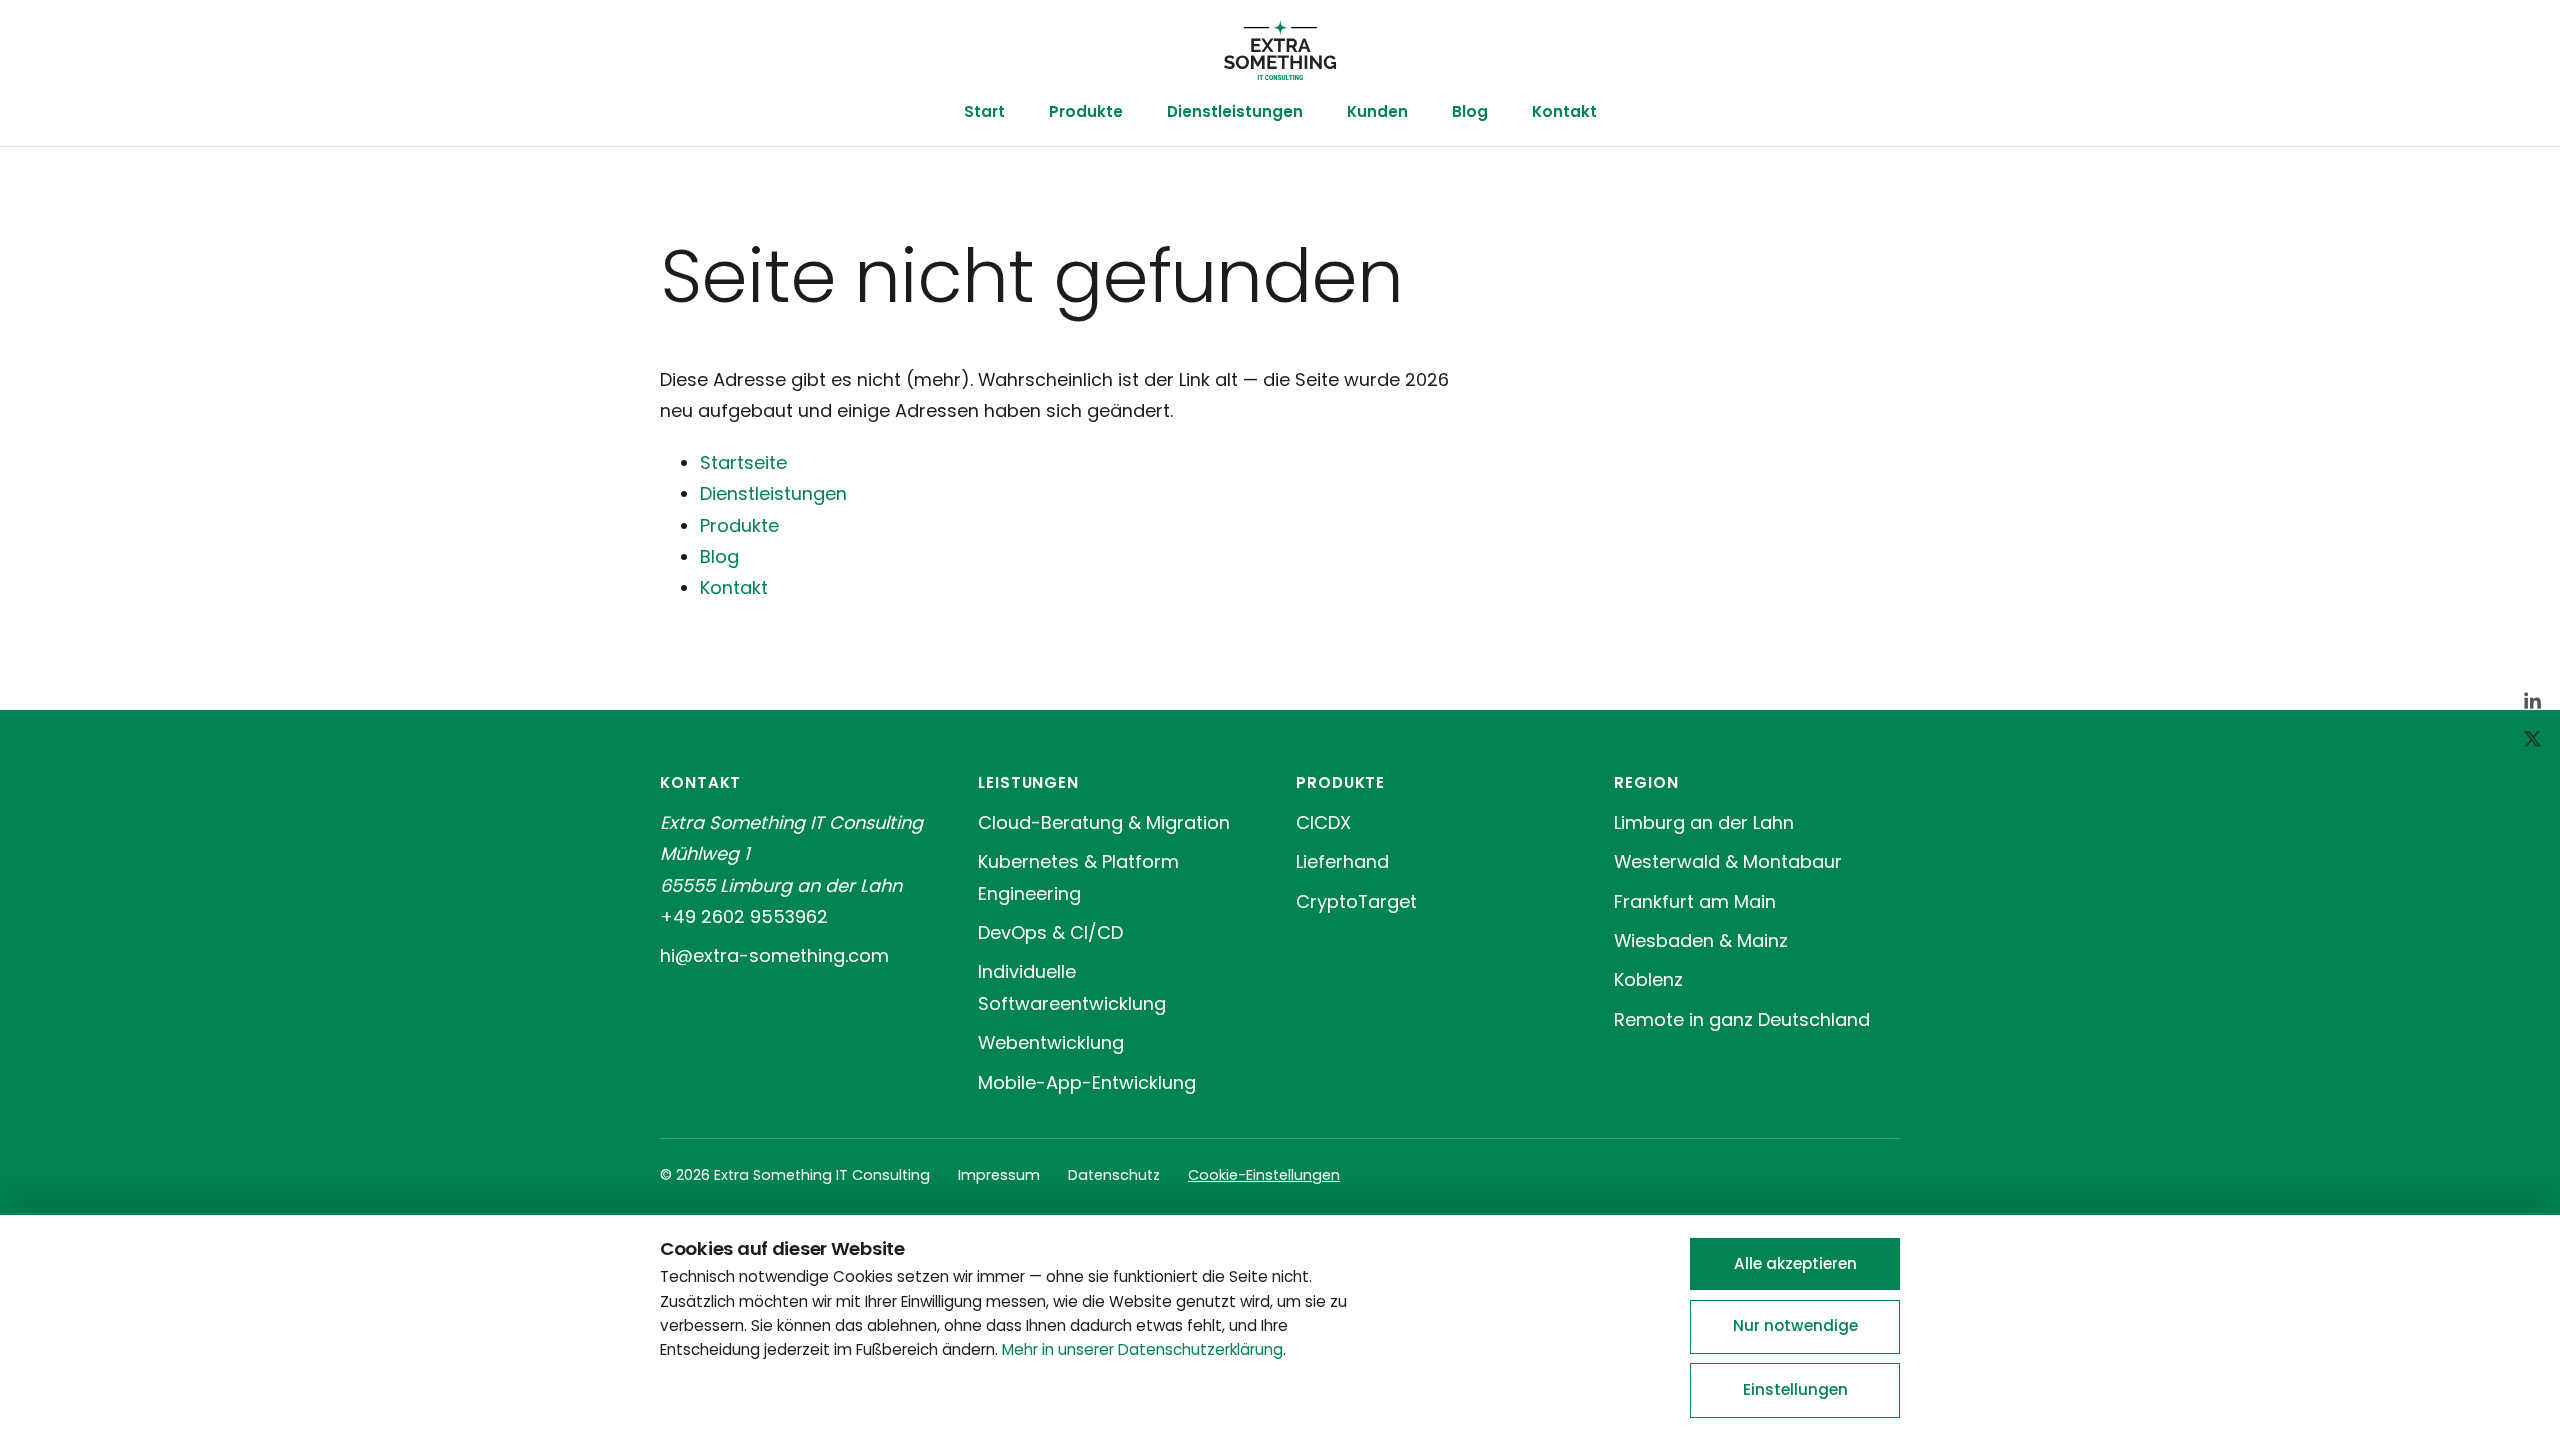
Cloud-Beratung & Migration (1104, 822)
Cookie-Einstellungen (1264, 1175)
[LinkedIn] (2532, 701)
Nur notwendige (1795, 1325)
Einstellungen (1795, 1389)
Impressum (999, 1175)
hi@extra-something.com (774, 955)
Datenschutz (1114, 1175)
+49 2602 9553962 (744, 916)
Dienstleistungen (1235, 111)
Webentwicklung (1051, 1042)
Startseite (743, 462)
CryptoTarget (1356, 901)
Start (984, 111)
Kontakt (1564, 111)
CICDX (1323, 822)
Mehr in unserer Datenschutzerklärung (1142, 1349)
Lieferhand (1342, 861)
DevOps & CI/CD (1050, 932)
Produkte (1086, 111)
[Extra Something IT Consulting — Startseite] (1279, 50)
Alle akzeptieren (1795, 1263)
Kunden (1377, 111)
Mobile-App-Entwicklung (1087, 1082)
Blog (1470, 111)
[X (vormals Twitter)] (2532, 738)
